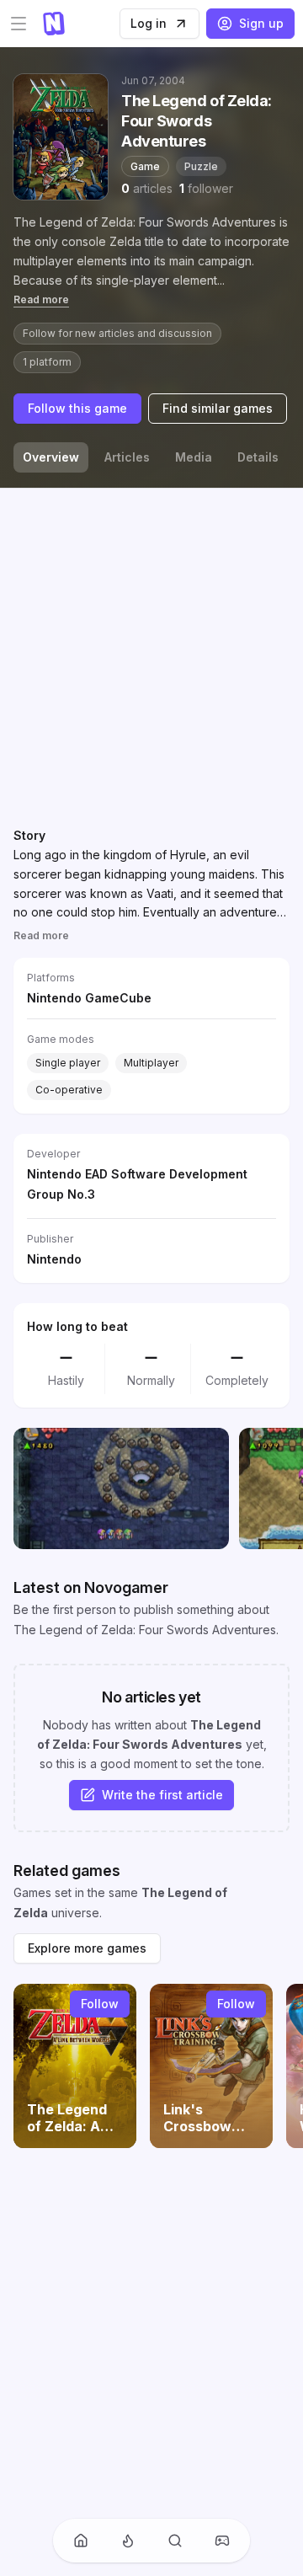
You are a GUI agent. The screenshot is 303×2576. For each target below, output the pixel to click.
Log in (149, 23)
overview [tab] (51, 457)
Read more (41, 299)
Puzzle (201, 166)
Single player (68, 1063)
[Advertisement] (151, 654)
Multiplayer (151, 1063)
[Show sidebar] (19, 24)
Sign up (261, 23)
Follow (100, 2004)
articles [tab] (127, 457)
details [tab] (258, 457)
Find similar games (218, 408)
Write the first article (162, 1795)
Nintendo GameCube (89, 998)
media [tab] (194, 457)
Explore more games (87, 1948)
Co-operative (69, 1090)
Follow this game (77, 408)
